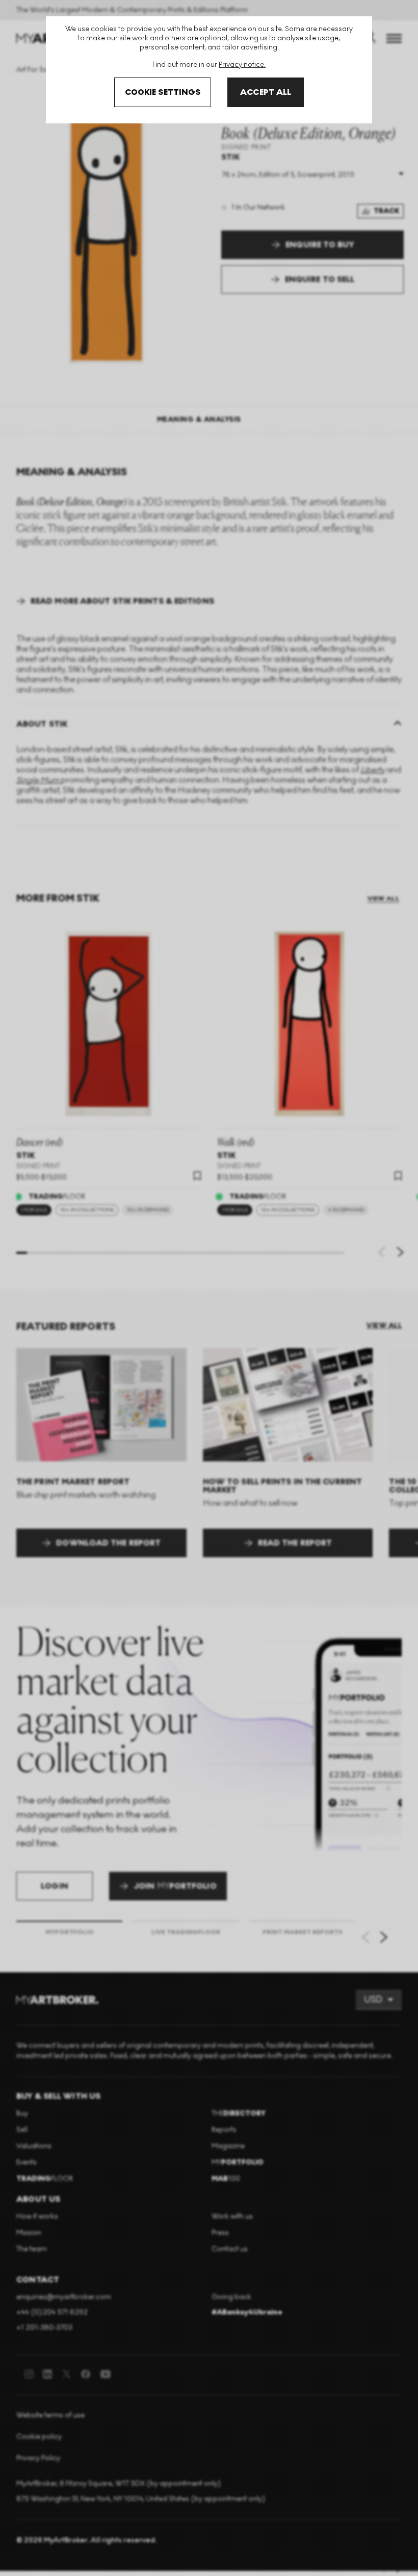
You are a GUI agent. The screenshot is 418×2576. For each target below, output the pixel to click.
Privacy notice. (242, 65)
